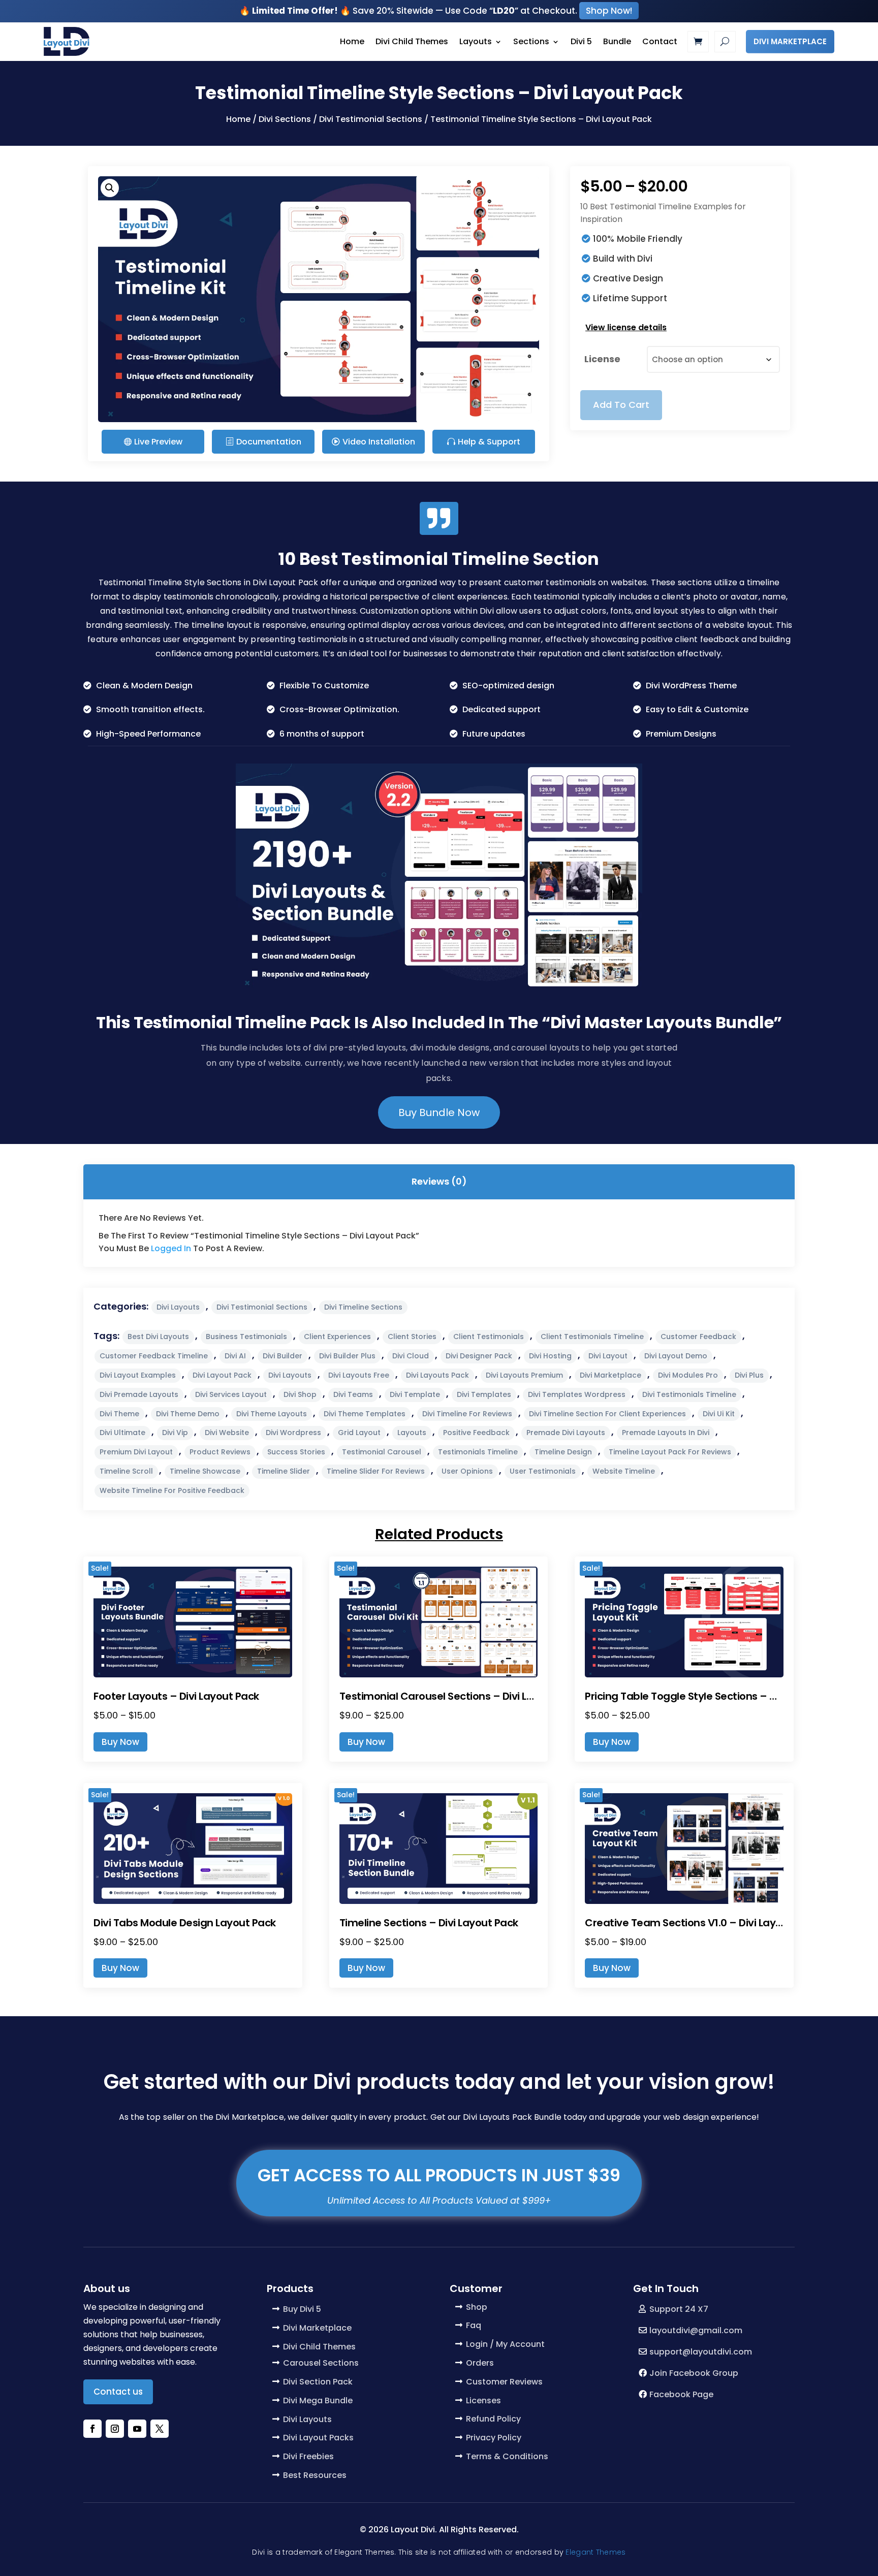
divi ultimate (122, 1433)
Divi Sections (285, 119)
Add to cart (621, 405)
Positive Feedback (476, 1433)
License (602, 359)
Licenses (483, 2400)
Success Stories (296, 1452)
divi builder (283, 1356)
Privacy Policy (494, 2438)
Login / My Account (505, 2344)
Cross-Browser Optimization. (339, 709)
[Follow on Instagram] (115, 2429)
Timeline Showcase (205, 1471)
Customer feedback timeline (154, 1356)
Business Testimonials (246, 1337)
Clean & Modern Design (144, 686)
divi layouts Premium (524, 1375)
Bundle (617, 41)
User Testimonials (543, 1471)
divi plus (749, 1375)
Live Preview (158, 442)
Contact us (118, 2392)
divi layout (608, 1356)
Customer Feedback (698, 1337)
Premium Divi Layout (136, 1452)
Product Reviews (220, 1452)
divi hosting (550, 1356)
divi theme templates (365, 1414)
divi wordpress (293, 1433)
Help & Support (489, 442)
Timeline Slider (284, 1471)
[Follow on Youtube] (137, 2429)
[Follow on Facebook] (92, 2429)
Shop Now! (609, 11)
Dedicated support (501, 709)
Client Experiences (337, 1337)
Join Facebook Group (694, 2373)
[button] (110, 188)
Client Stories (412, 1337)
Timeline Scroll (126, 1471)
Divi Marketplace (790, 41)
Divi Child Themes (412, 41)
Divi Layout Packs (318, 2438)
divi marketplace (610, 1375)
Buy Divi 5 (302, 2309)
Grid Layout (359, 1433)
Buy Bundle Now (439, 1112)
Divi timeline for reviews (467, 1414)
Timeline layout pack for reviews (670, 1452)
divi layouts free (359, 1375)
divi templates (484, 1394)
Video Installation (379, 442)
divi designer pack (479, 1356)
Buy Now (120, 1742)
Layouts (476, 41)
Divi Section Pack (318, 2382)
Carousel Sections (321, 2363)
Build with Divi (623, 259)
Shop (477, 2307)
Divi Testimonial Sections (371, 119)
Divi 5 (581, 41)
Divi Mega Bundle (318, 2400)
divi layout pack (222, 1375)
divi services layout (231, 1394)
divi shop (300, 1394)
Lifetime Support (630, 298)
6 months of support (322, 734)
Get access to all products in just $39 (439, 2175)
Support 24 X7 (679, 2309)
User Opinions (467, 1471)
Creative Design (628, 278)
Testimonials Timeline (478, 1452)
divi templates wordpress (577, 1394)
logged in (171, 1248)
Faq (474, 2325)
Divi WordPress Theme (691, 686)
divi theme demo (188, 1414)
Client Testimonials (489, 1337)
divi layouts (290, 1375)
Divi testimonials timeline (689, 1394)
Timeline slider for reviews (376, 1471)
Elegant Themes (595, 2552)
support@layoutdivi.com (701, 2352)
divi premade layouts (139, 1394)
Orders (480, 2363)
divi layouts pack (437, 1375)
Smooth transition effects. (150, 709)
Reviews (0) (439, 1181)
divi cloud (411, 1356)
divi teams (353, 1394)
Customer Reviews (504, 2382)
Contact (660, 41)
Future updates (494, 734)
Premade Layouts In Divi (666, 1433)
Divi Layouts (178, 1307)
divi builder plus (347, 1356)
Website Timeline (624, 1471)
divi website (227, 1433)
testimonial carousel (382, 1452)
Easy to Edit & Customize (697, 709)
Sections (531, 41)
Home (352, 41)
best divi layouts (158, 1337)
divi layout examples (138, 1375)
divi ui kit (719, 1414)
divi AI (235, 1356)
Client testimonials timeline (592, 1337)
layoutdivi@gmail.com (696, 2330)
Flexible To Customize (324, 686)
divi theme (119, 1414)
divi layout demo (676, 1356)
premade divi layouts (566, 1433)
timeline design (563, 1452)
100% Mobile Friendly (638, 239)
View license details (626, 327)
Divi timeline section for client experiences (607, 1414)
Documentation (269, 442)
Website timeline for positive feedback (172, 1490)
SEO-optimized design (508, 686)
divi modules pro (688, 1375)
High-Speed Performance (148, 734)
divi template (415, 1394)
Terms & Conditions (507, 2456)
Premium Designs (681, 734)
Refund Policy (493, 2419)
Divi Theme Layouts (272, 1414)
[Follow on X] (160, 2429)
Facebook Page (681, 2394)
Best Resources (315, 2475)
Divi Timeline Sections (363, 1307)
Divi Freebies (308, 2456)
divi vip (175, 1433)
